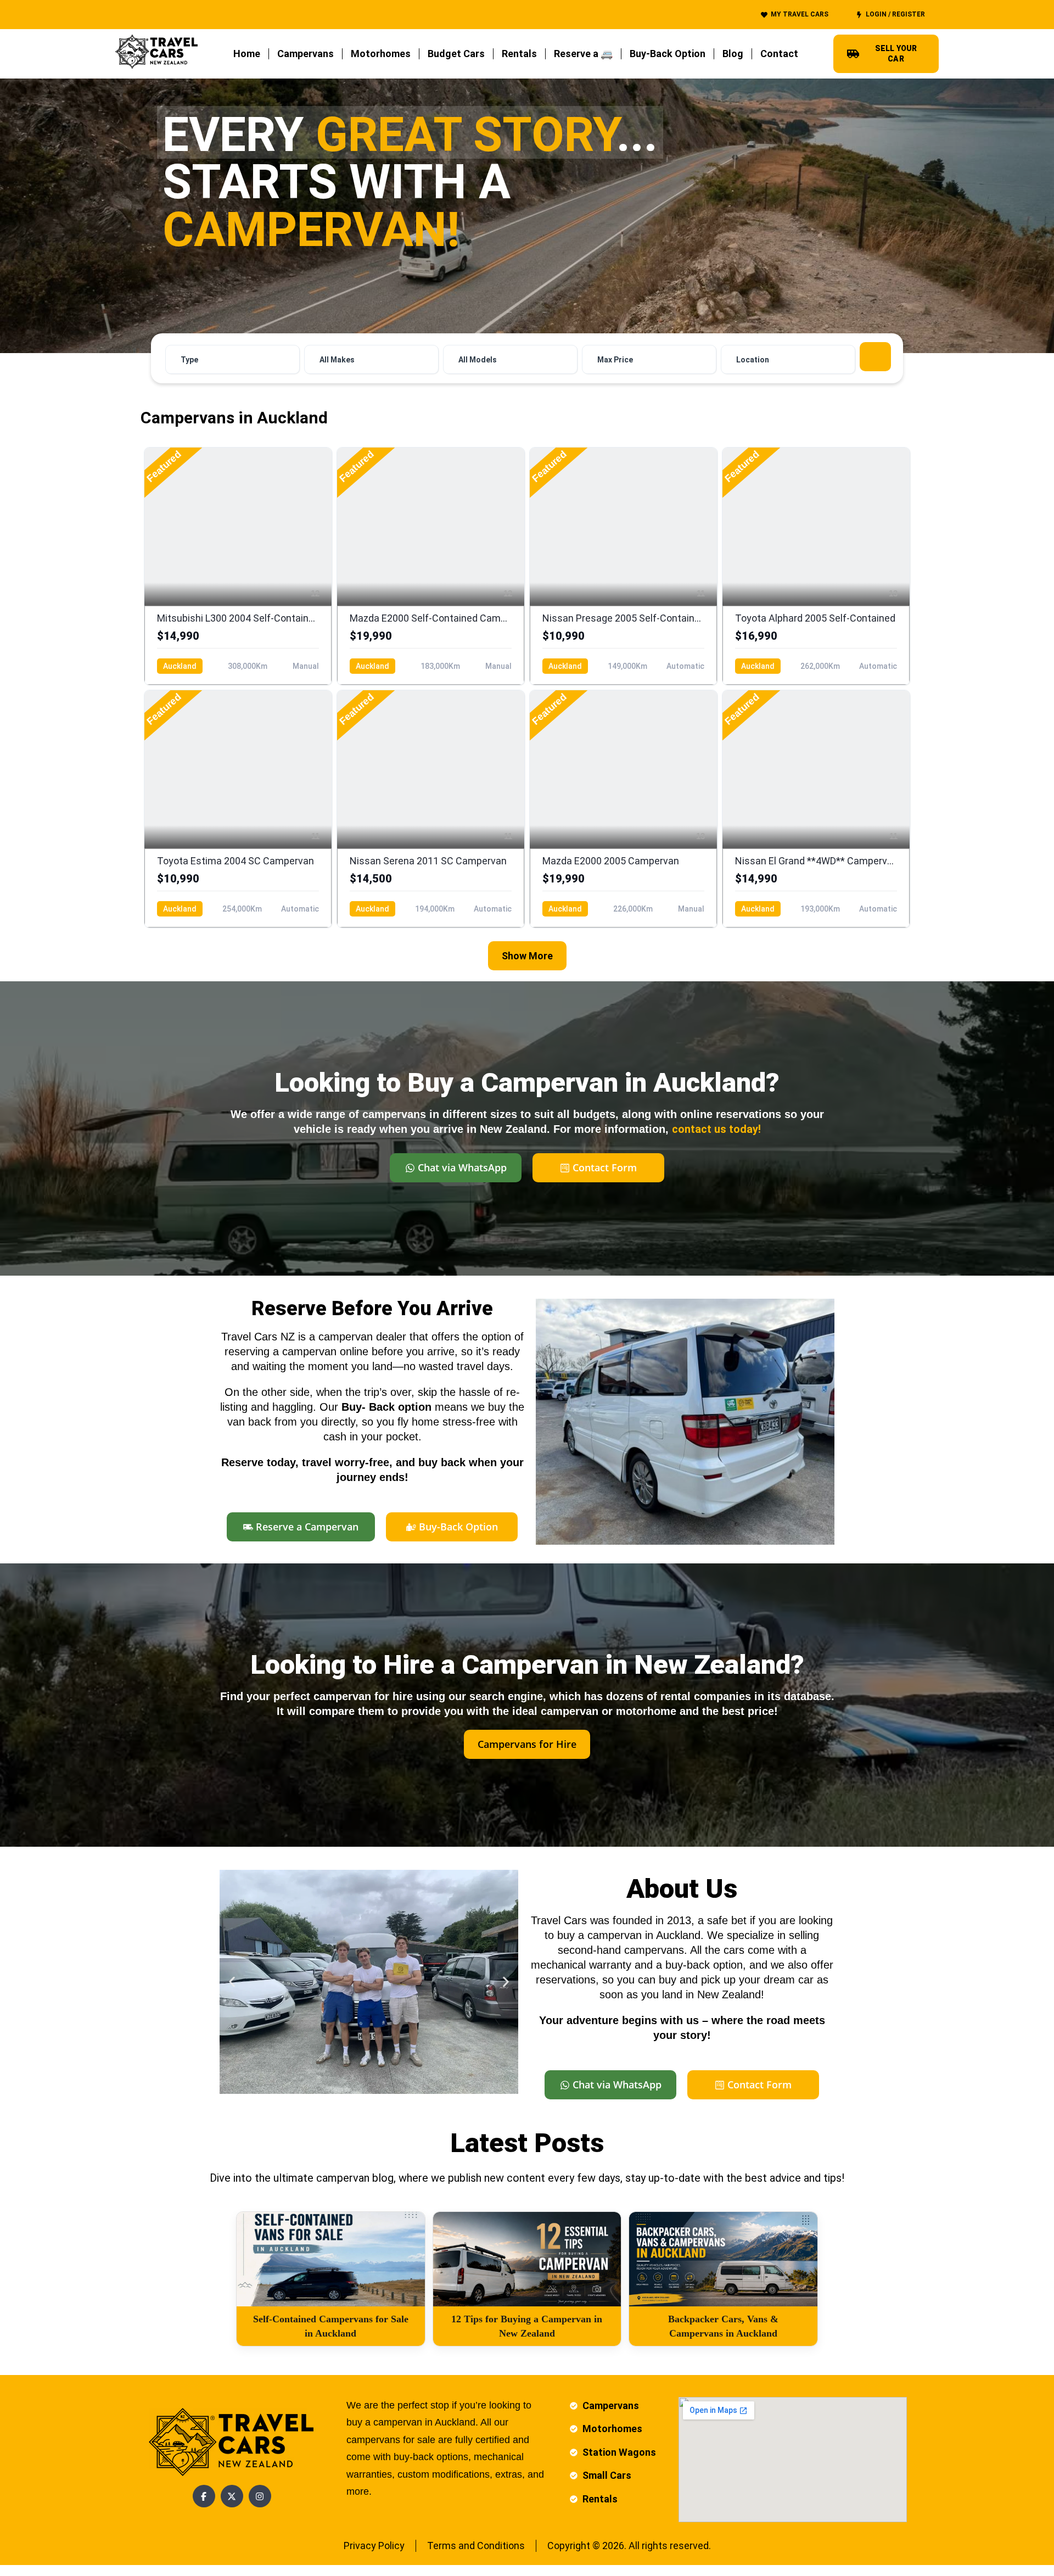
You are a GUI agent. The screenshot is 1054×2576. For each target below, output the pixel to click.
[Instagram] (260, 2496)
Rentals (519, 54)
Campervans (305, 54)
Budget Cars (456, 54)
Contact (779, 54)
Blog (733, 54)
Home (247, 54)
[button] (232, 1982)
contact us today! (716, 1129)
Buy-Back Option (668, 54)
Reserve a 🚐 (583, 54)
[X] (232, 2496)
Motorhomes (381, 54)
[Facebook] (204, 2496)
